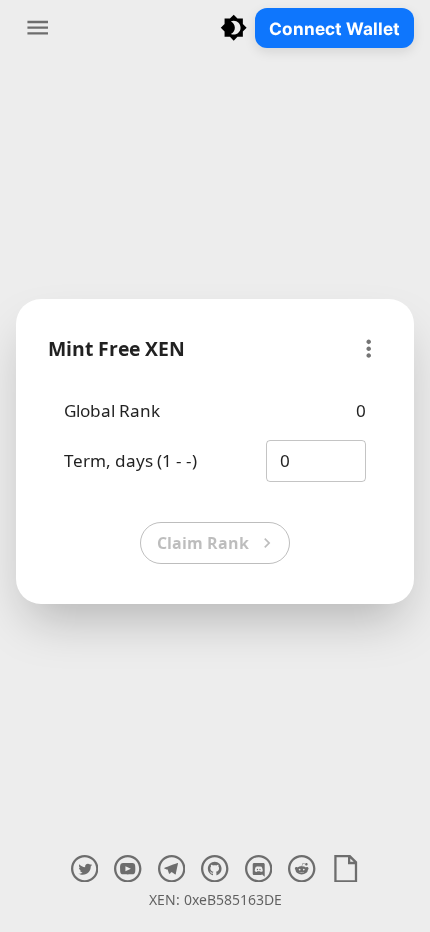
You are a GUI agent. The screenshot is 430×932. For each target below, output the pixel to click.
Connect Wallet (334, 28)
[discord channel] (258, 868)
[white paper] (345, 868)
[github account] (214, 868)
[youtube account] (127, 868)
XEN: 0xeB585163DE (215, 899)
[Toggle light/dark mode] (233, 27)
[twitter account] (84, 868)
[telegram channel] (171, 868)
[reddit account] (301, 868)
